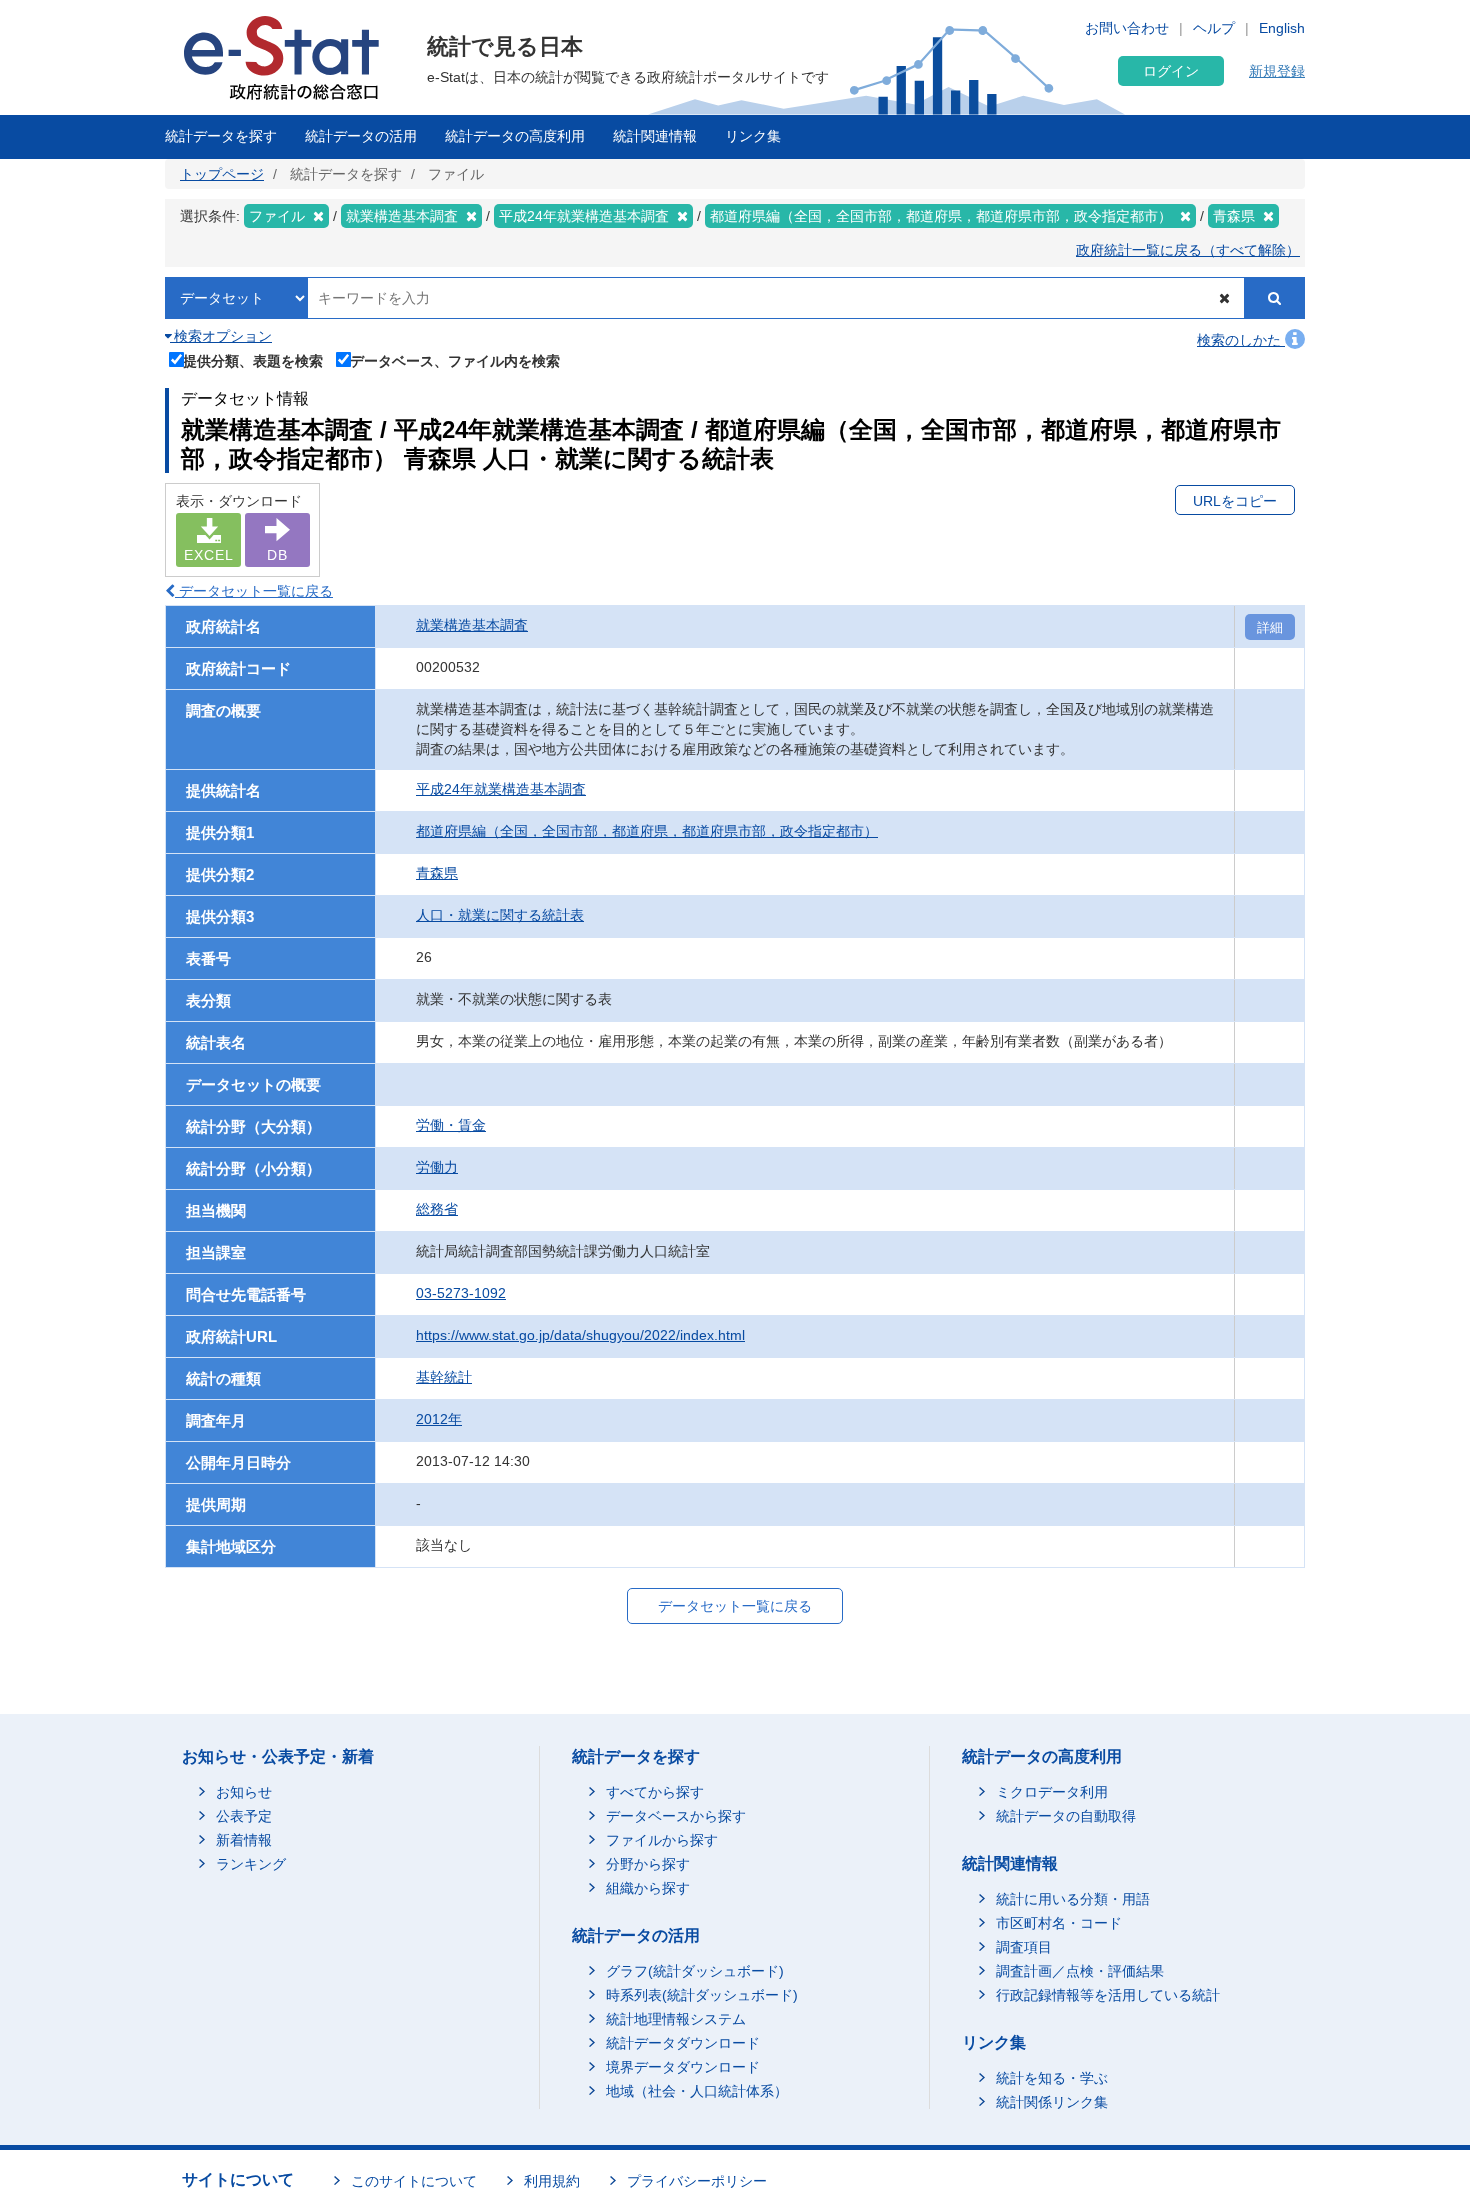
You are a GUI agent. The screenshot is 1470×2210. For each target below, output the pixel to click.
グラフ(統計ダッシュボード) (695, 1971)
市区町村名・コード (1059, 1923)
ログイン (1171, 71)
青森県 (437, 873)
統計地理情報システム (676, 2019)
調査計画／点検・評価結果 (1080, 1971)
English (1282, 28)
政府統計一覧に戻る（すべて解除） (1188, 250)
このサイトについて (414, 2181)
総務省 (437, 1209)
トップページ (222, 174)
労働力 (437, 1167)
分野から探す (648, 1864)
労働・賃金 (451, 1125)
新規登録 (1277, 71)
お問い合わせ (1127, 28)
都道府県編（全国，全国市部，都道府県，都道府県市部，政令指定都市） (647, 831)
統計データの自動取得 (1066, 1816)
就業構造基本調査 (472, 625)
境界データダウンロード (683, 2067)
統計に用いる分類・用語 (1073, 1899)
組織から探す (648, 1888)
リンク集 (753, 136)
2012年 (439, 1419)
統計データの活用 (361, 136)
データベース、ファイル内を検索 (455, 360)
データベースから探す (676, 1816)
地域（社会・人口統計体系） (697, 2091)
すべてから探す (655, 1792)
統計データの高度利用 (515, 136)
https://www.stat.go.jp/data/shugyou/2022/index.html (580, 1335)
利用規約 (552, 2181)
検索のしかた (1241, 340)
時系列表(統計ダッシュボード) (702, 1995)
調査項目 (1024, 1947)
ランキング (251, 1864)
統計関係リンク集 (1052, 2102)
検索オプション (221, 336)
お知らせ (244, 1792)
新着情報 (244, 1840)
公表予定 (244, 1816)
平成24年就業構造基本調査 (501, 789)
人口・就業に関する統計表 (500, 915)
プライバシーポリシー (697, 2181)
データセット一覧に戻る (254, 591)
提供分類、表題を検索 (253, 360)
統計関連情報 (655, 136)
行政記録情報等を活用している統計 (1108, 1995)
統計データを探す (221, 136)
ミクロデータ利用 (1052, 1792)
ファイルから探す (662, 1840)
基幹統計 (444, 1377)
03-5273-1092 (461, 1293)
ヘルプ (1214, 28)
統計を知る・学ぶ (1052, 2078)
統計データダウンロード (683, 2043)
